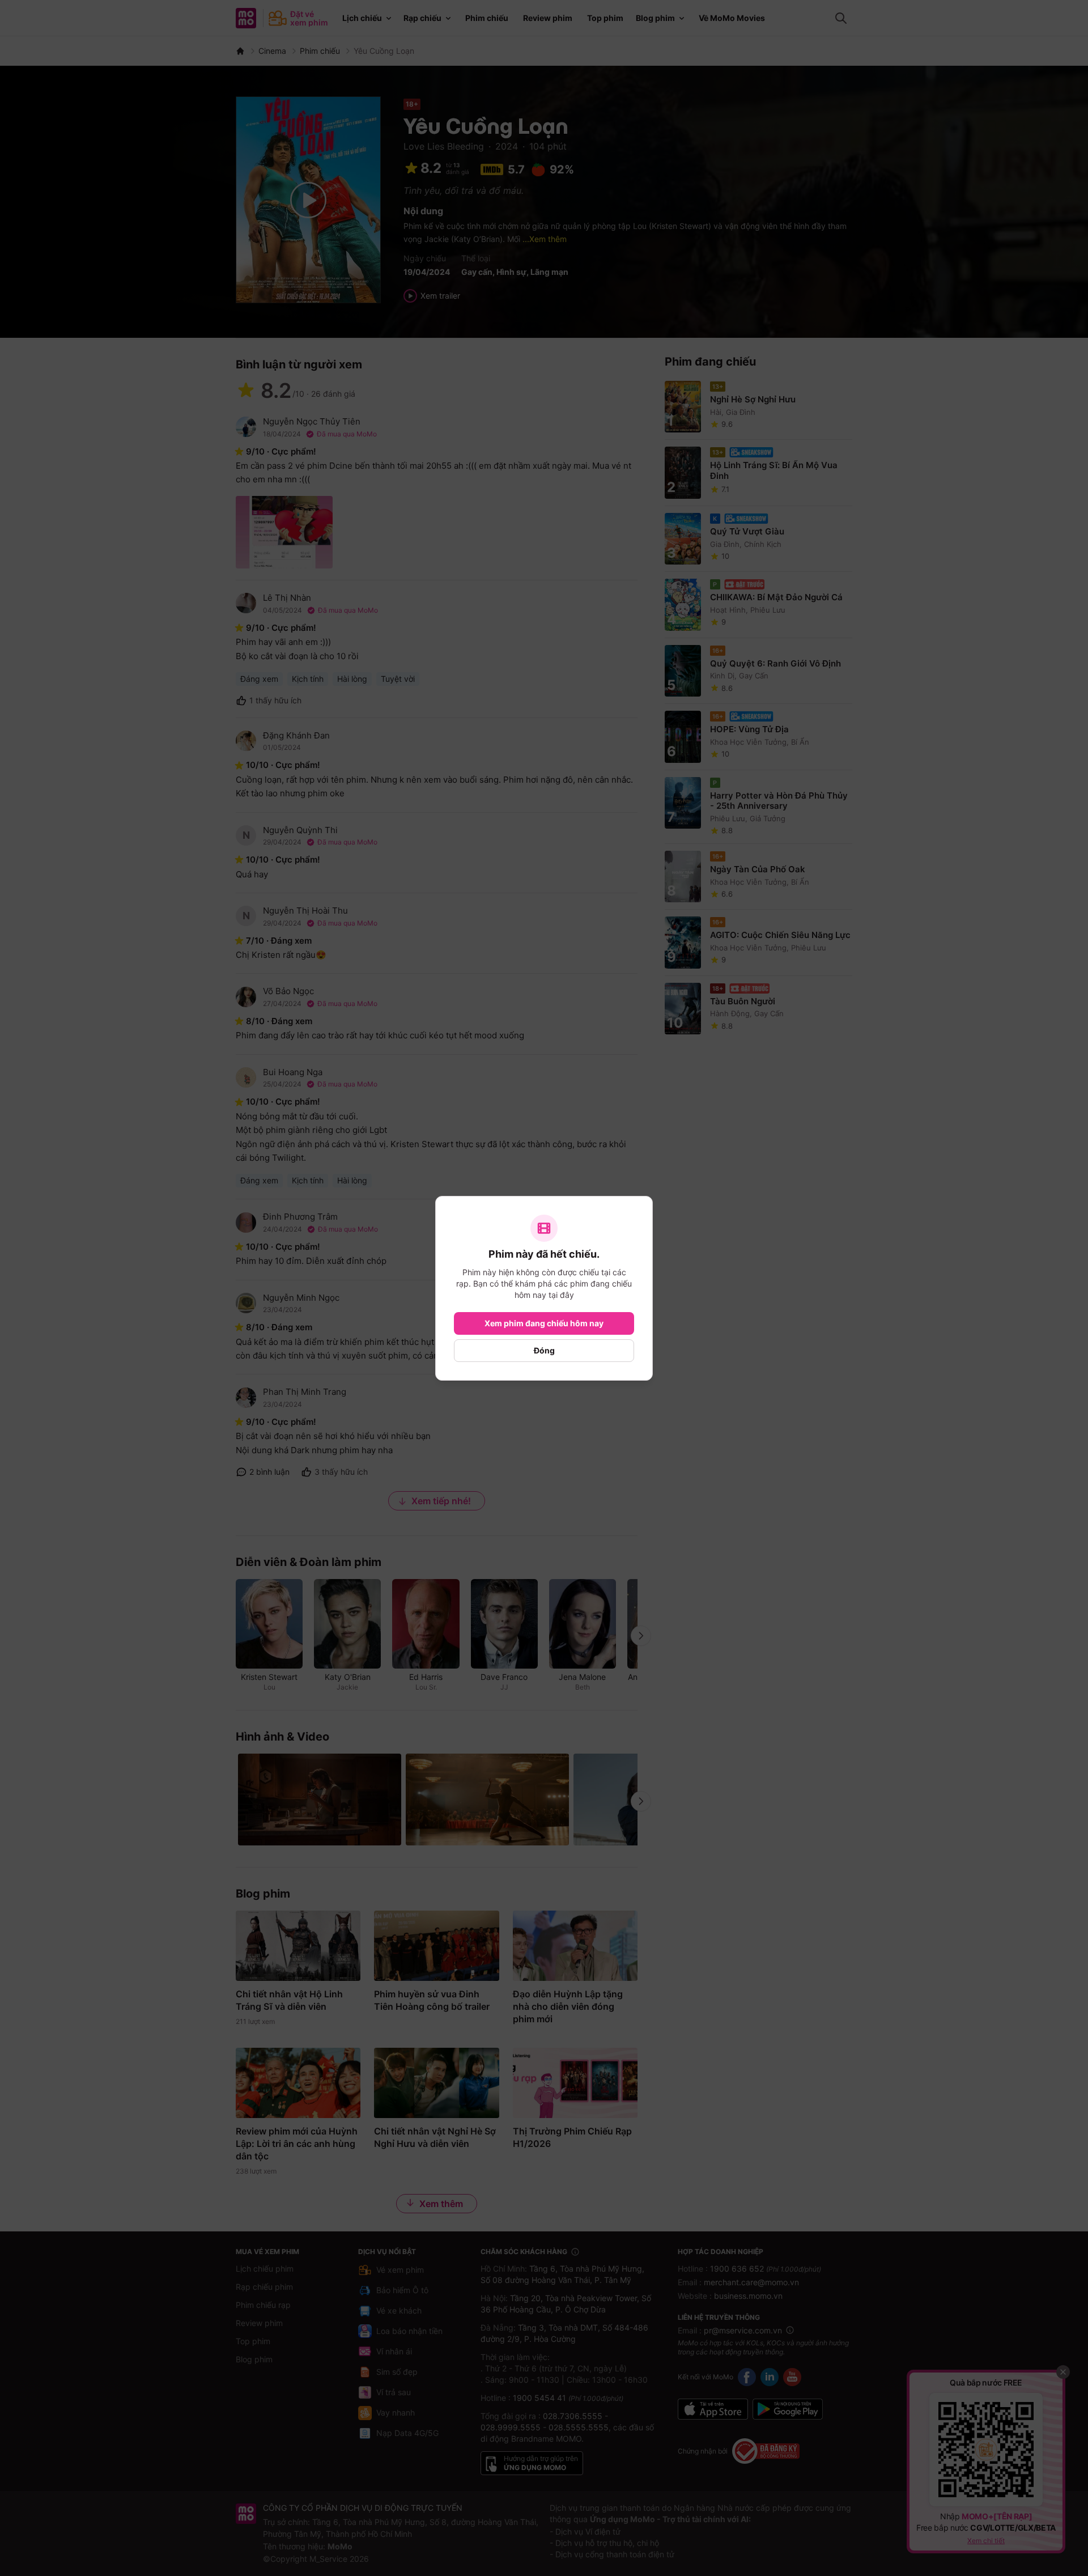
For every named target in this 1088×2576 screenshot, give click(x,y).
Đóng (544, 1350)
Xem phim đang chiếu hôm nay (544, 1323)
